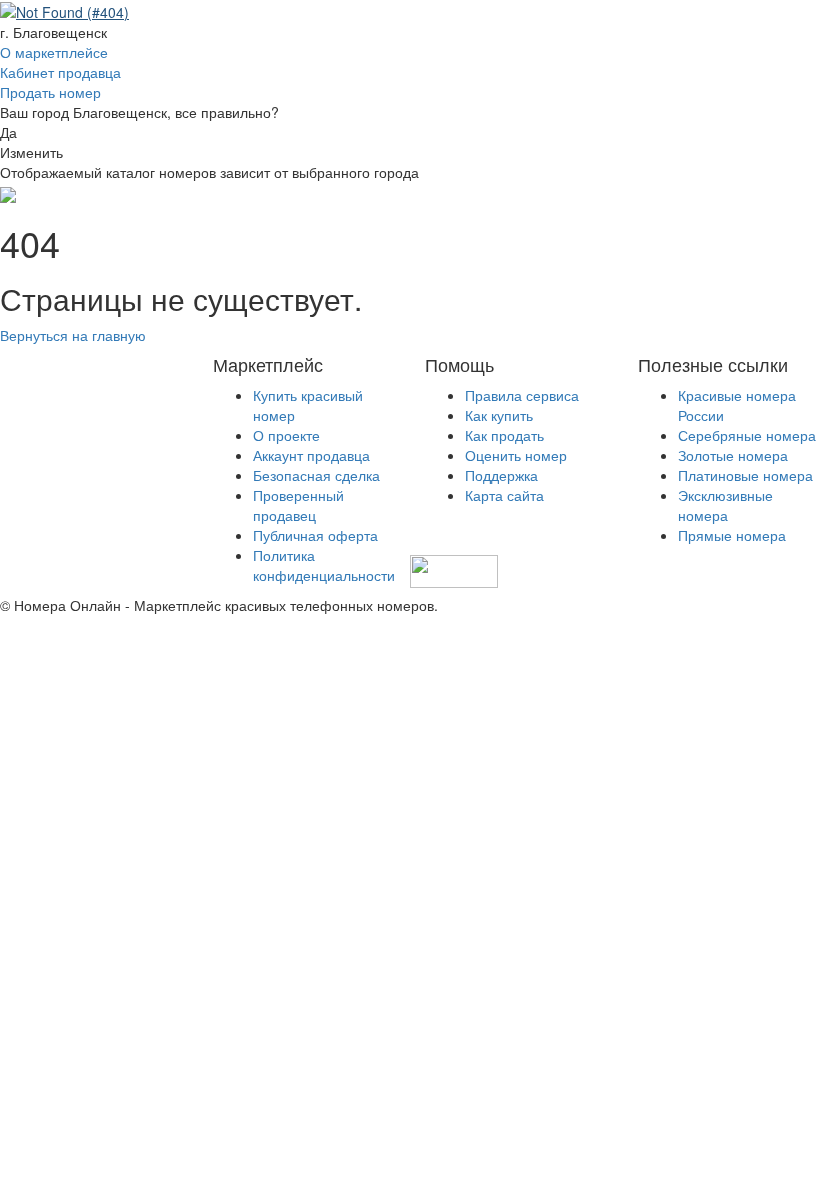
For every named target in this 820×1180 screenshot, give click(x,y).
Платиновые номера (745, 475)
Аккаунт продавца (311, 455)
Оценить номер (516, 455)
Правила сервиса (522, 395)
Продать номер (50, 92)
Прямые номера (732, 535)
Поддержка (501, 475)
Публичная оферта (315, 535)
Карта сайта (504, 495)
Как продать (504, 435)
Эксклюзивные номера (725, 505)
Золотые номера (733, 455)
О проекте (286, 435)
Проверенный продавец (298, 505)
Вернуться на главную (73, 335)
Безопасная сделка (316, 475)
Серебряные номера (747, 435)
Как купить (499, 415)
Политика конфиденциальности (324, 565)
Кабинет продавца (60, 72)
